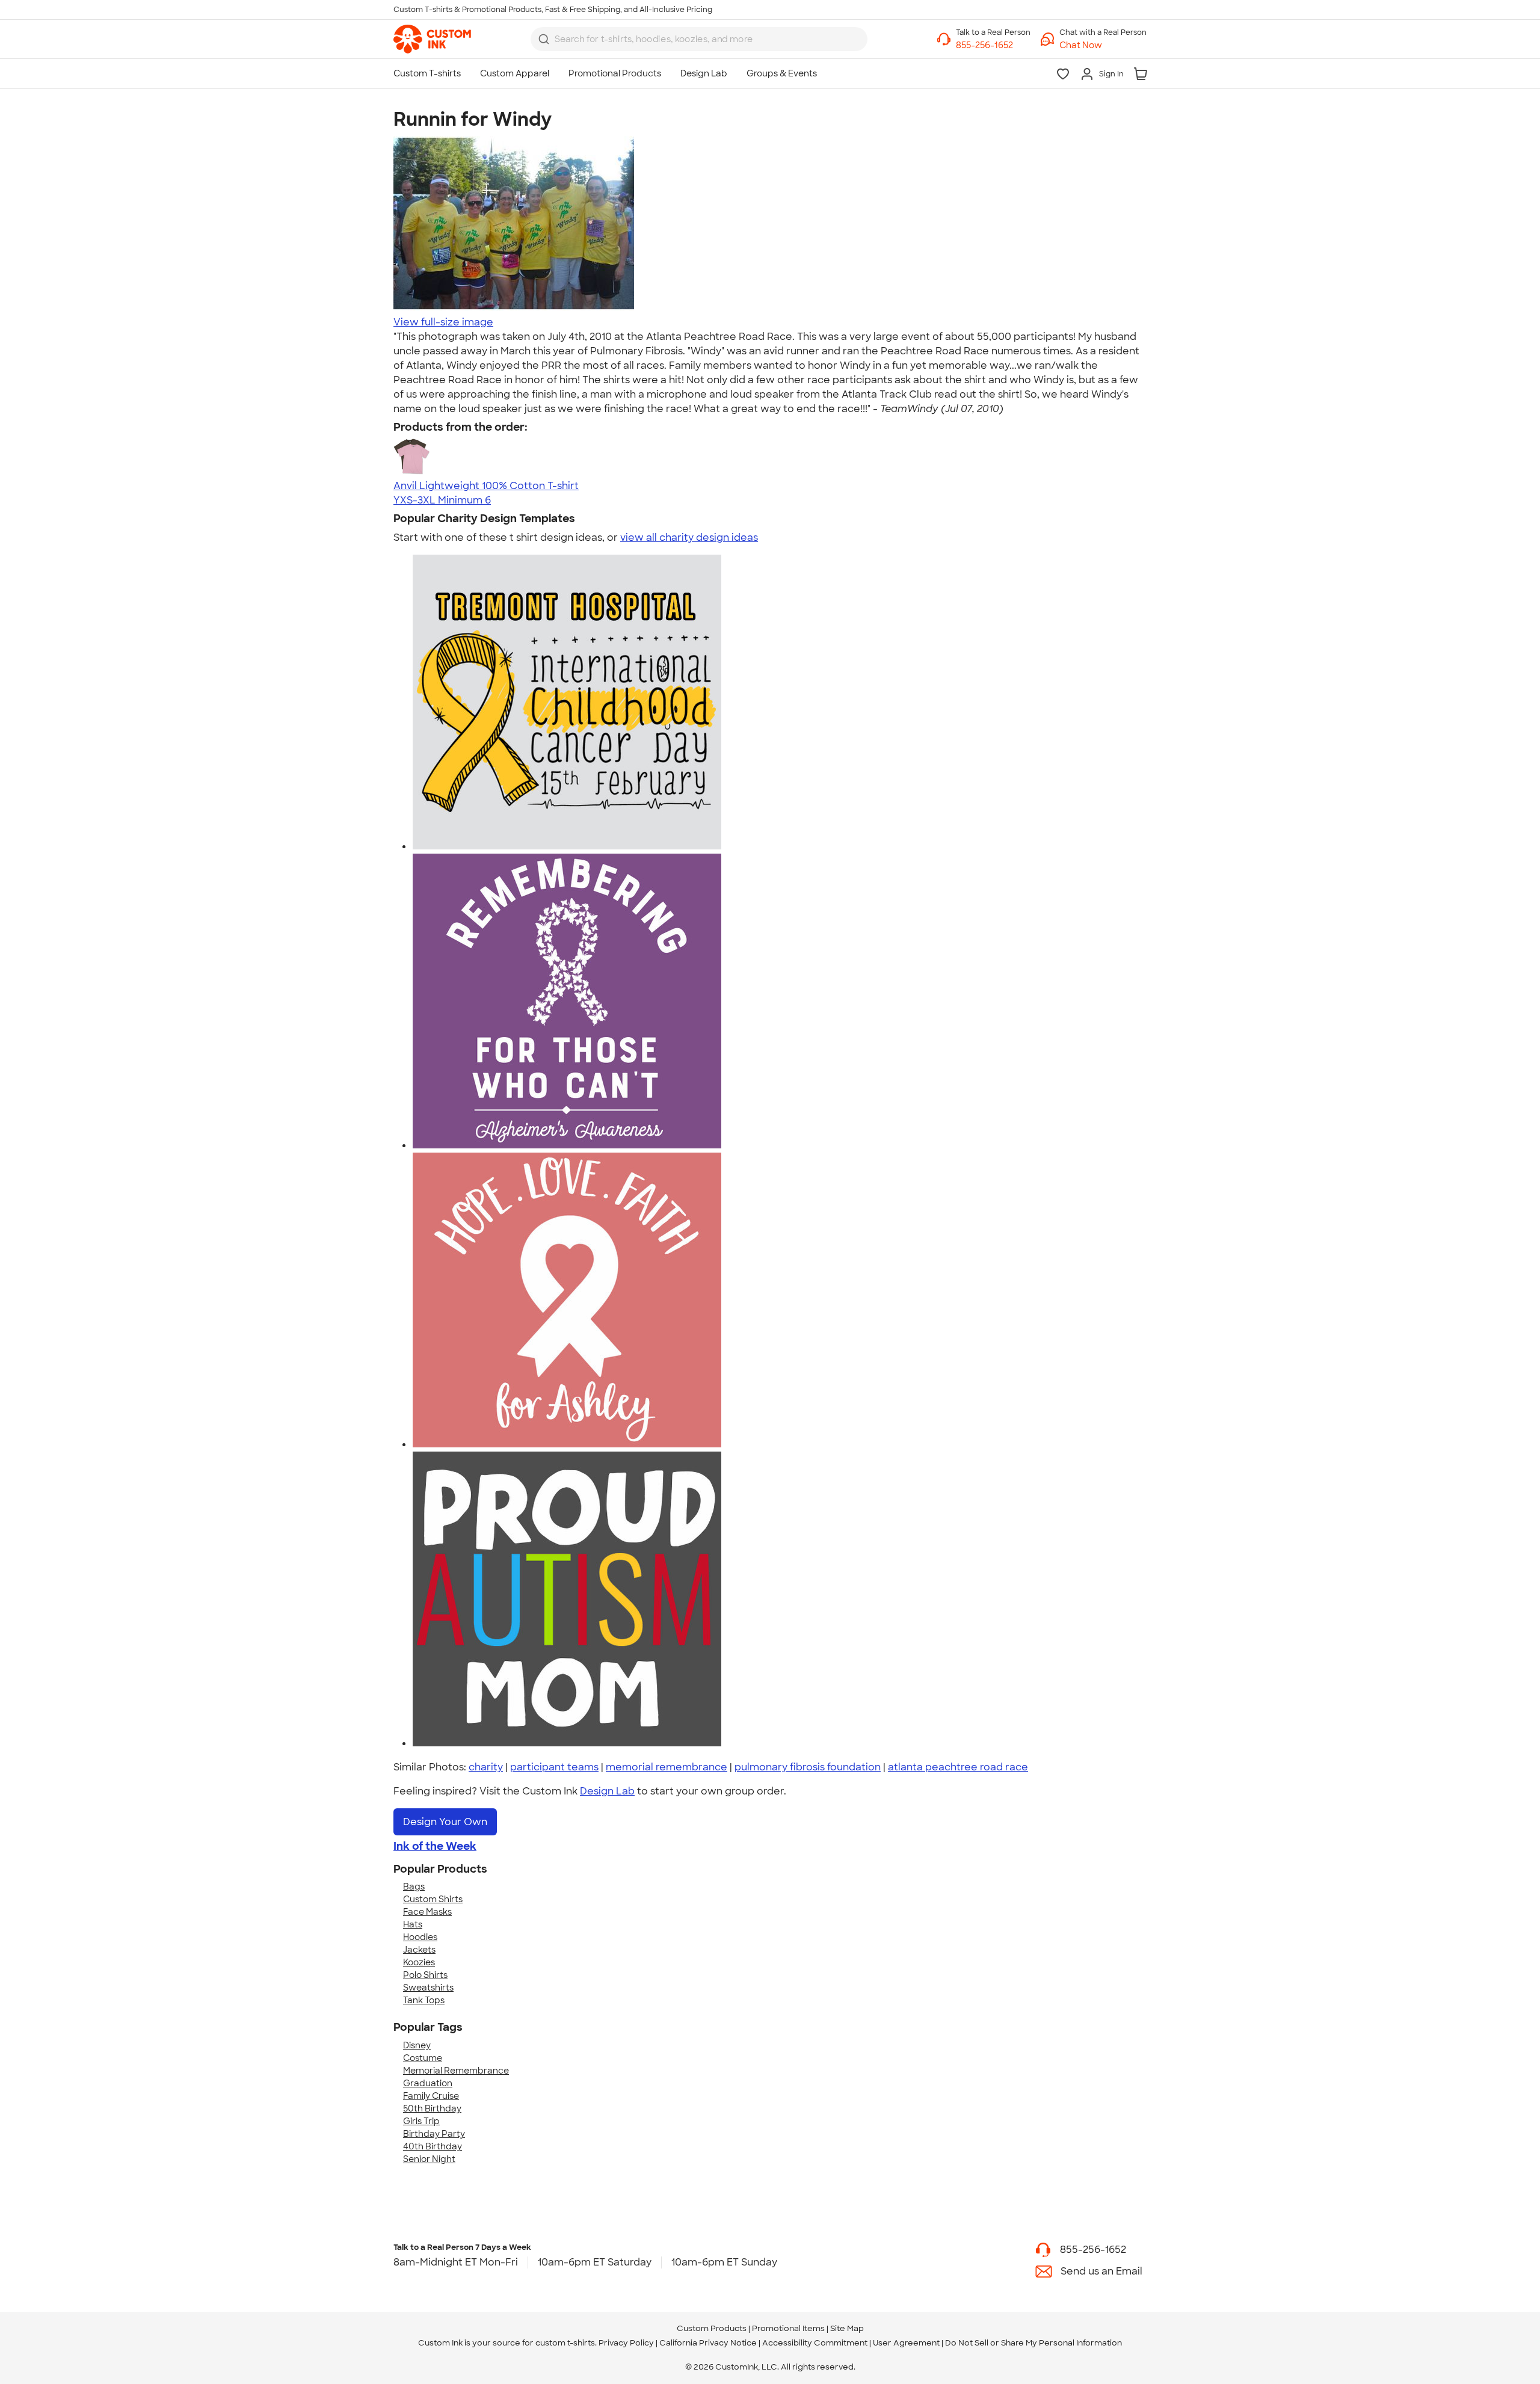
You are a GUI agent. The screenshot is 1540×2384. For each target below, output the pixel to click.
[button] (1103, 45)
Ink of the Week (435, 1846)
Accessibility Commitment (815, 2343)
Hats (413, 1924)
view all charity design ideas (689, 537)
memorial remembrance (667, 1767)
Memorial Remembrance (456, 2071)
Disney (417, 2045)
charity (486, 1767)
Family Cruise (431, 2096)
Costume (423, 2058)
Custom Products (712, 2328)
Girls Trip (421, 2121)
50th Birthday (432, 2108)
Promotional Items (788, 2328)
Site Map (847, 2328)
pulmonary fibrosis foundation (808, 1767)
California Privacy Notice (708, 2343)
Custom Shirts (433, 1899)
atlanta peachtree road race (958, 1767)
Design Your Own (445, 1822)
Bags (414, 1887)
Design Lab (607, 1791)
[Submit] (544, 39)
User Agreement (906, 2343)
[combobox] (699, 39)
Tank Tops (424, 2000)
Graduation (428, 2083)
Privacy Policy (626, 2343)
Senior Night (429, 2159)
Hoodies (420, 1937)
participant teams (554, 1767)
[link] (432, 39)
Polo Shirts (425, 1975)
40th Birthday (433, 2146)
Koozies (419, 1962)
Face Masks (427, 1912)
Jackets (419, 1950)
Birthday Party (434, 2134)
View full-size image (443, 322)
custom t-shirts (565, 2343)
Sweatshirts (428, 1988)
